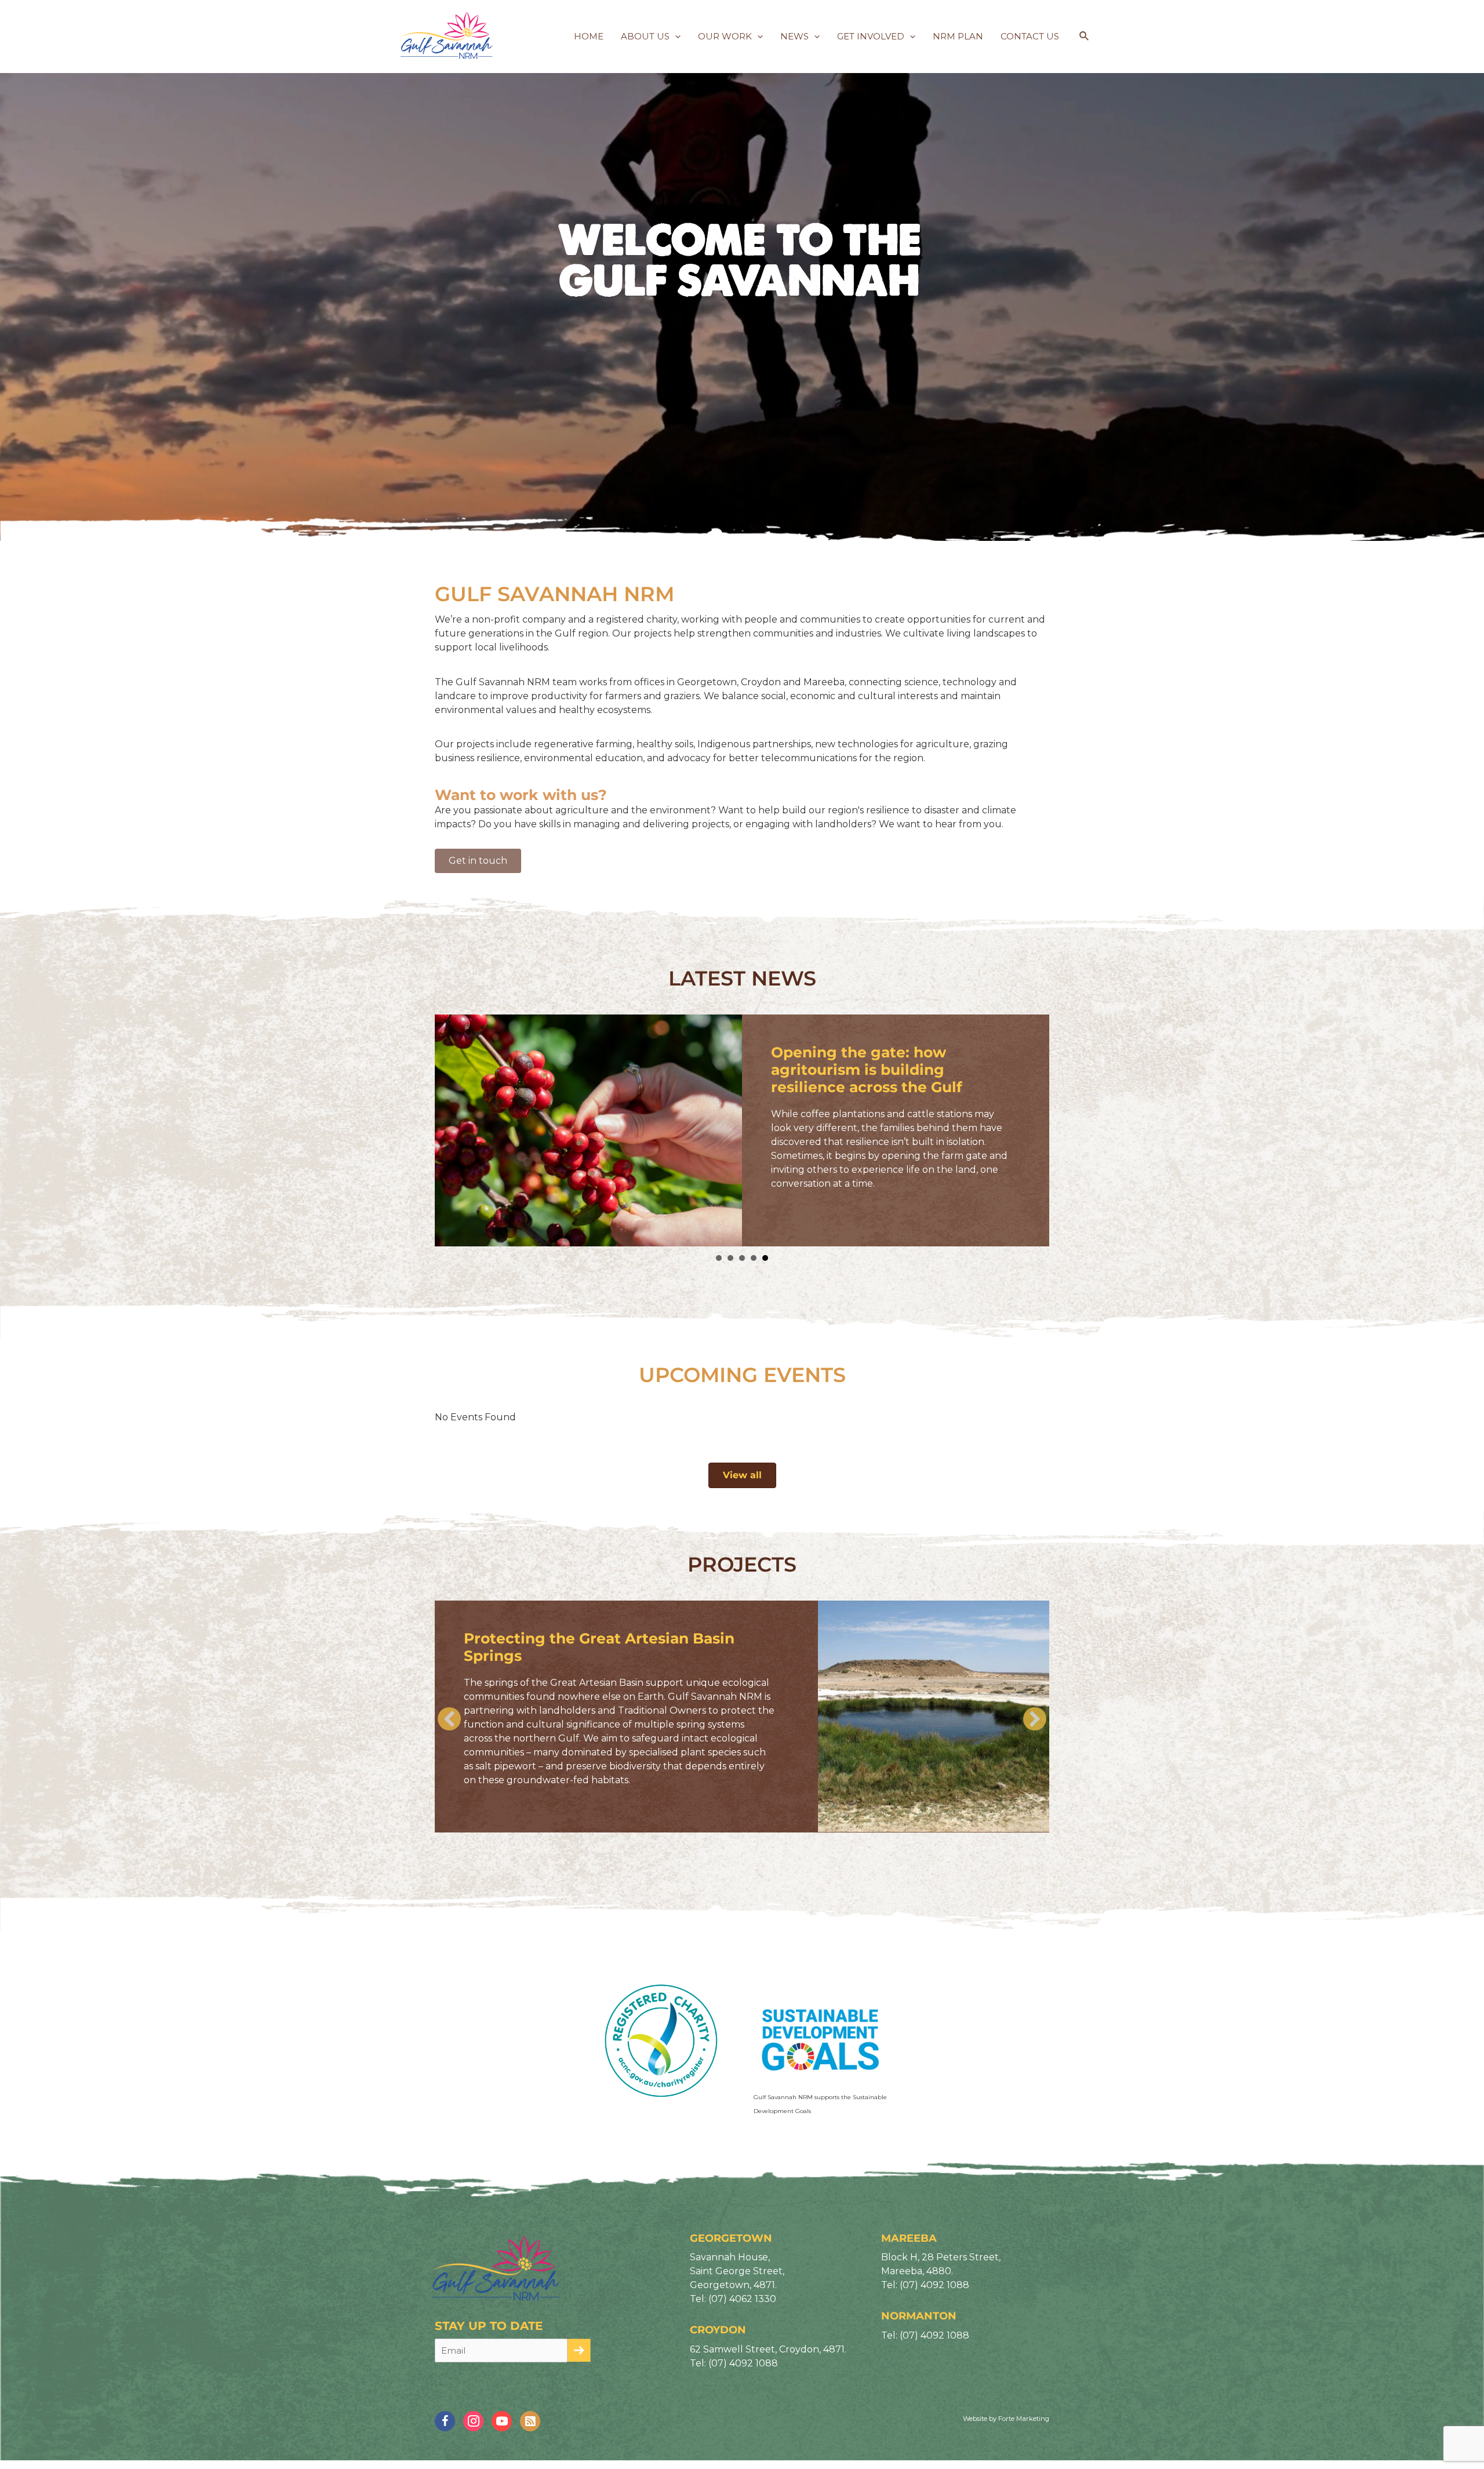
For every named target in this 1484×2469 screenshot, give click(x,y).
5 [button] (765, 1258)
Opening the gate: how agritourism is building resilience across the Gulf (867, 1070)
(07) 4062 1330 (742, 2301)
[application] (675, 37)
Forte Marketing (1024, 2421)
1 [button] (719, 1258)
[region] (742, 270)
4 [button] (754, 1258)
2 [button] (730, 1258)
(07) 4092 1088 (743, 2365)
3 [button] (742, 1258)
